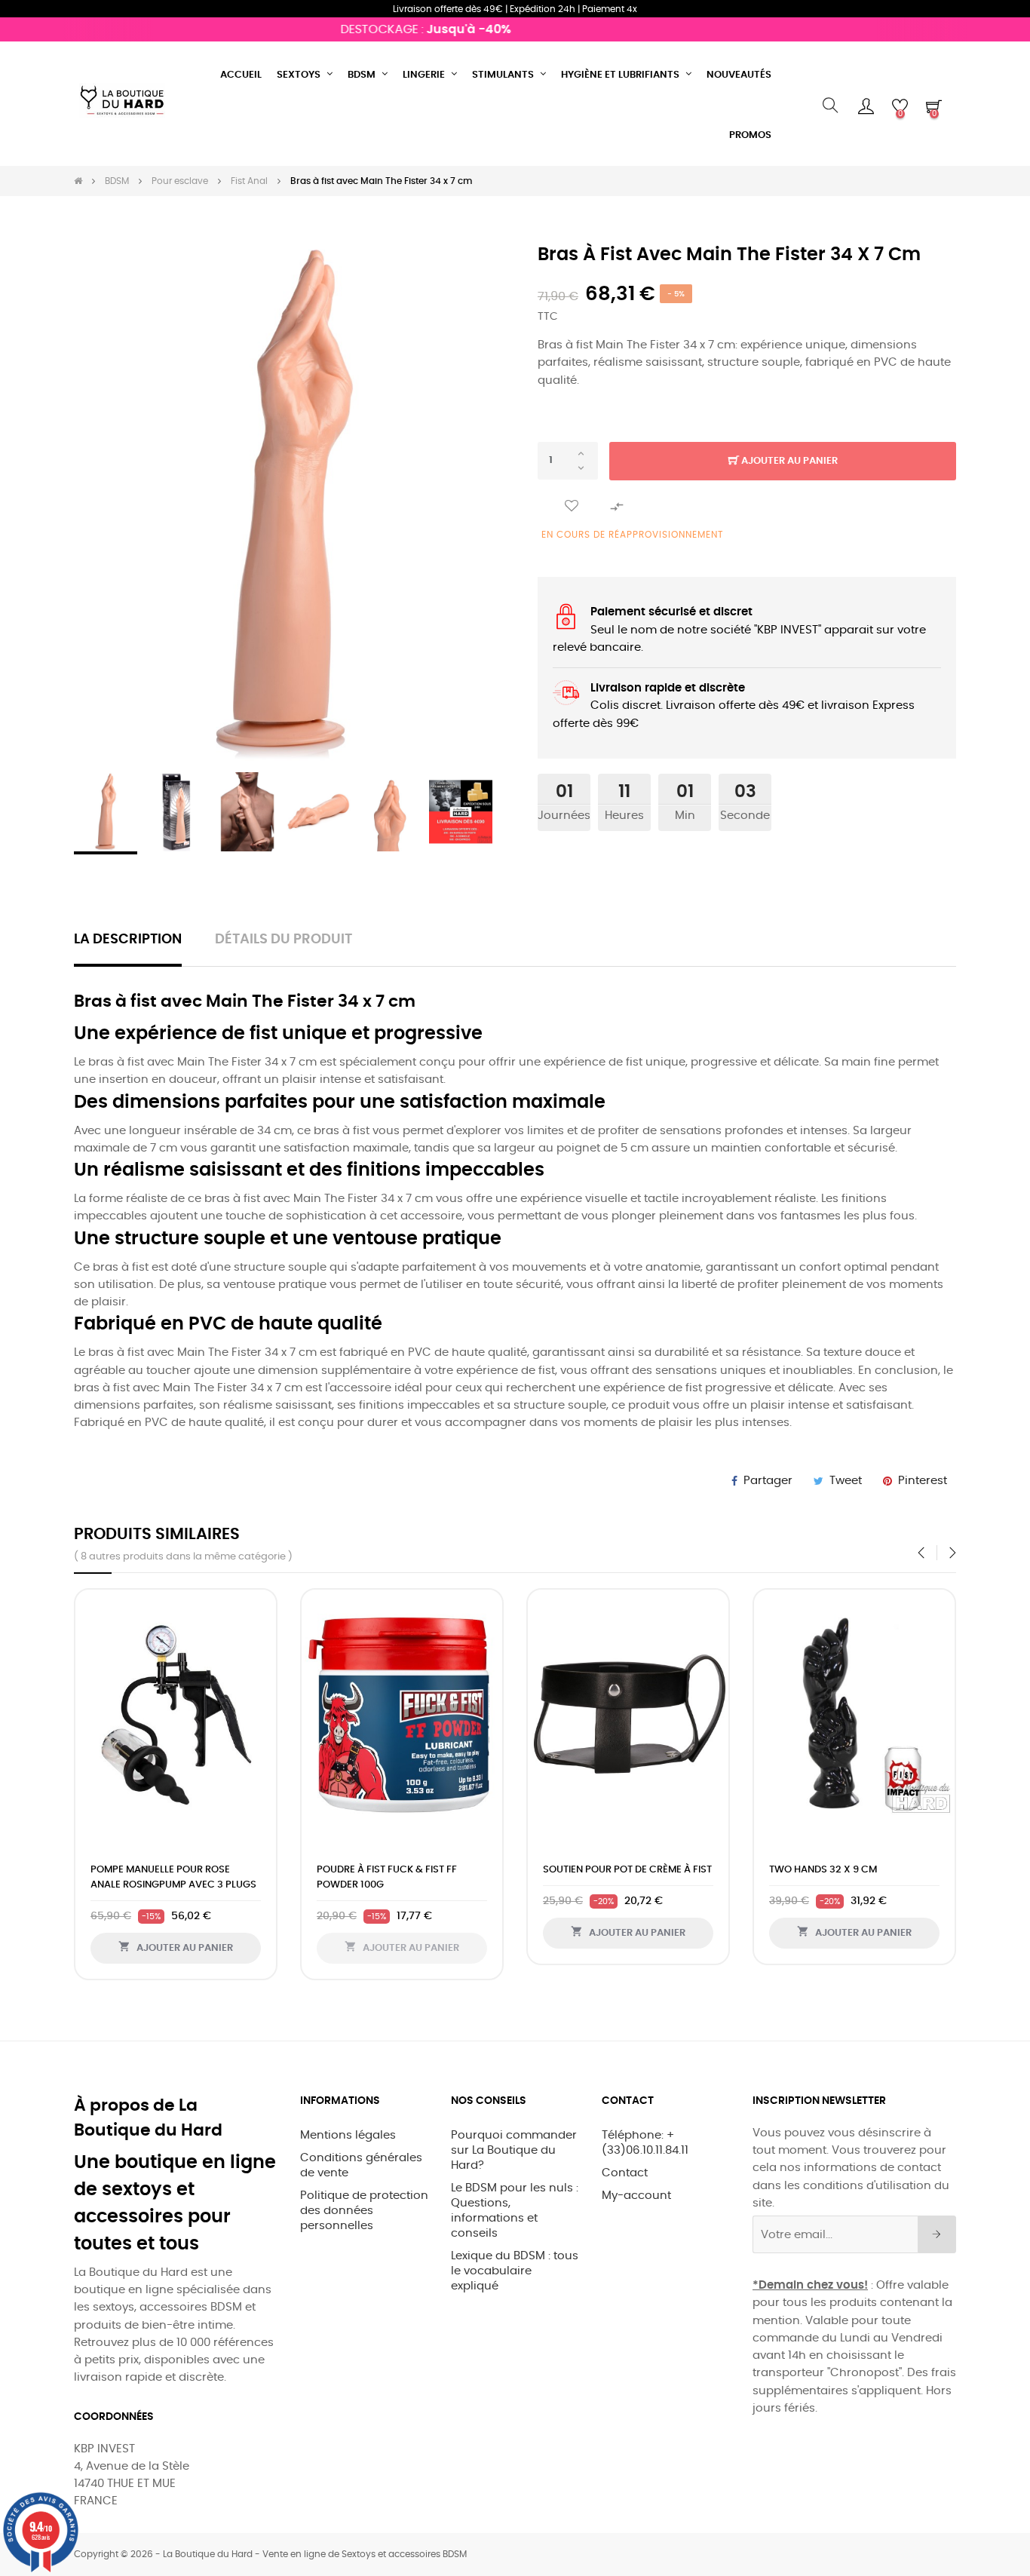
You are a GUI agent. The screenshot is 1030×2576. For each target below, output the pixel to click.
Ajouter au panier (788, 461)
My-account (636, 2196)
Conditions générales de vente (361, 2165)
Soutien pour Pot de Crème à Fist (627, 1870)
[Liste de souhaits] (572, 506)
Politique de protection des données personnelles (364, 2211)
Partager (768, 1481)
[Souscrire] (937, 2234)
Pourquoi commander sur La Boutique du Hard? (514, 2150)
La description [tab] (128, 940)
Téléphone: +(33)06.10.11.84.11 (645, 2143)
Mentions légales (348, 2135)
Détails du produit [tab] (284, 940)
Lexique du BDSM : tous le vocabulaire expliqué (515, 2271)
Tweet (846, 1481)
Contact (625, 2173)
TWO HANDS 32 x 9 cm (823, 1870)
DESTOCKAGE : (400, 29)
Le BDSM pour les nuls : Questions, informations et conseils (515, 2211)
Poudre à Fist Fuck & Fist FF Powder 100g (387, 1877)
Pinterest (923, 1481)
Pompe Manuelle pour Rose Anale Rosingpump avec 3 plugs (173, 1877)
